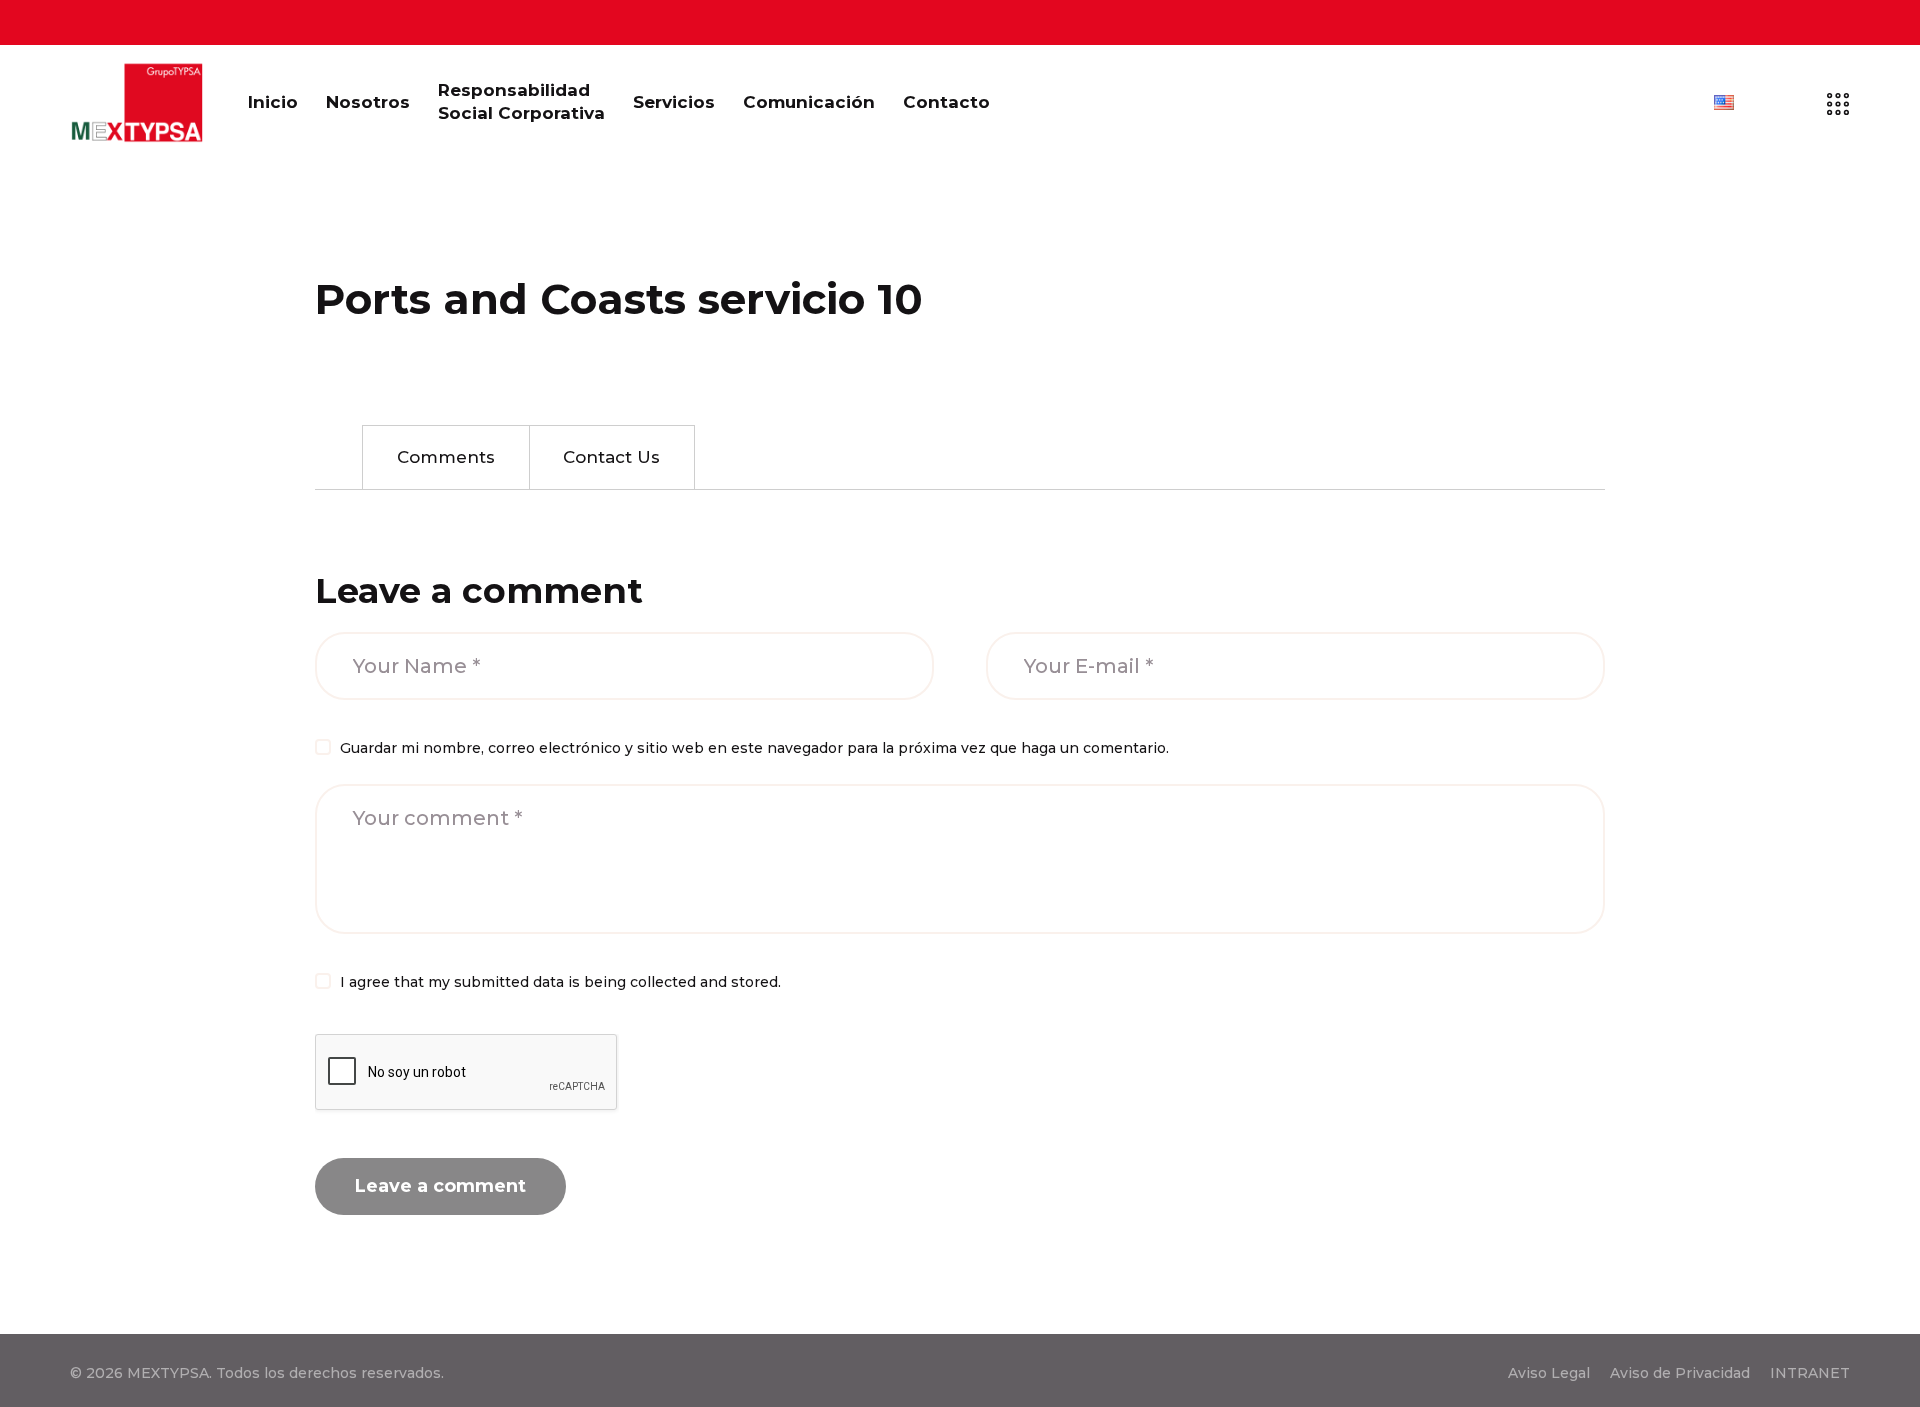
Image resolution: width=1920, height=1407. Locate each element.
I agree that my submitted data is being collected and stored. (560, 982)
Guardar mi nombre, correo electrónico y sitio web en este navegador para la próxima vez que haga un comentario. (754, 748)
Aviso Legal (1549, 1373)
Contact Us (611, 457)
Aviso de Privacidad (1680, 1373)
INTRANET (1810, 1373)
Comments (446, 457)
